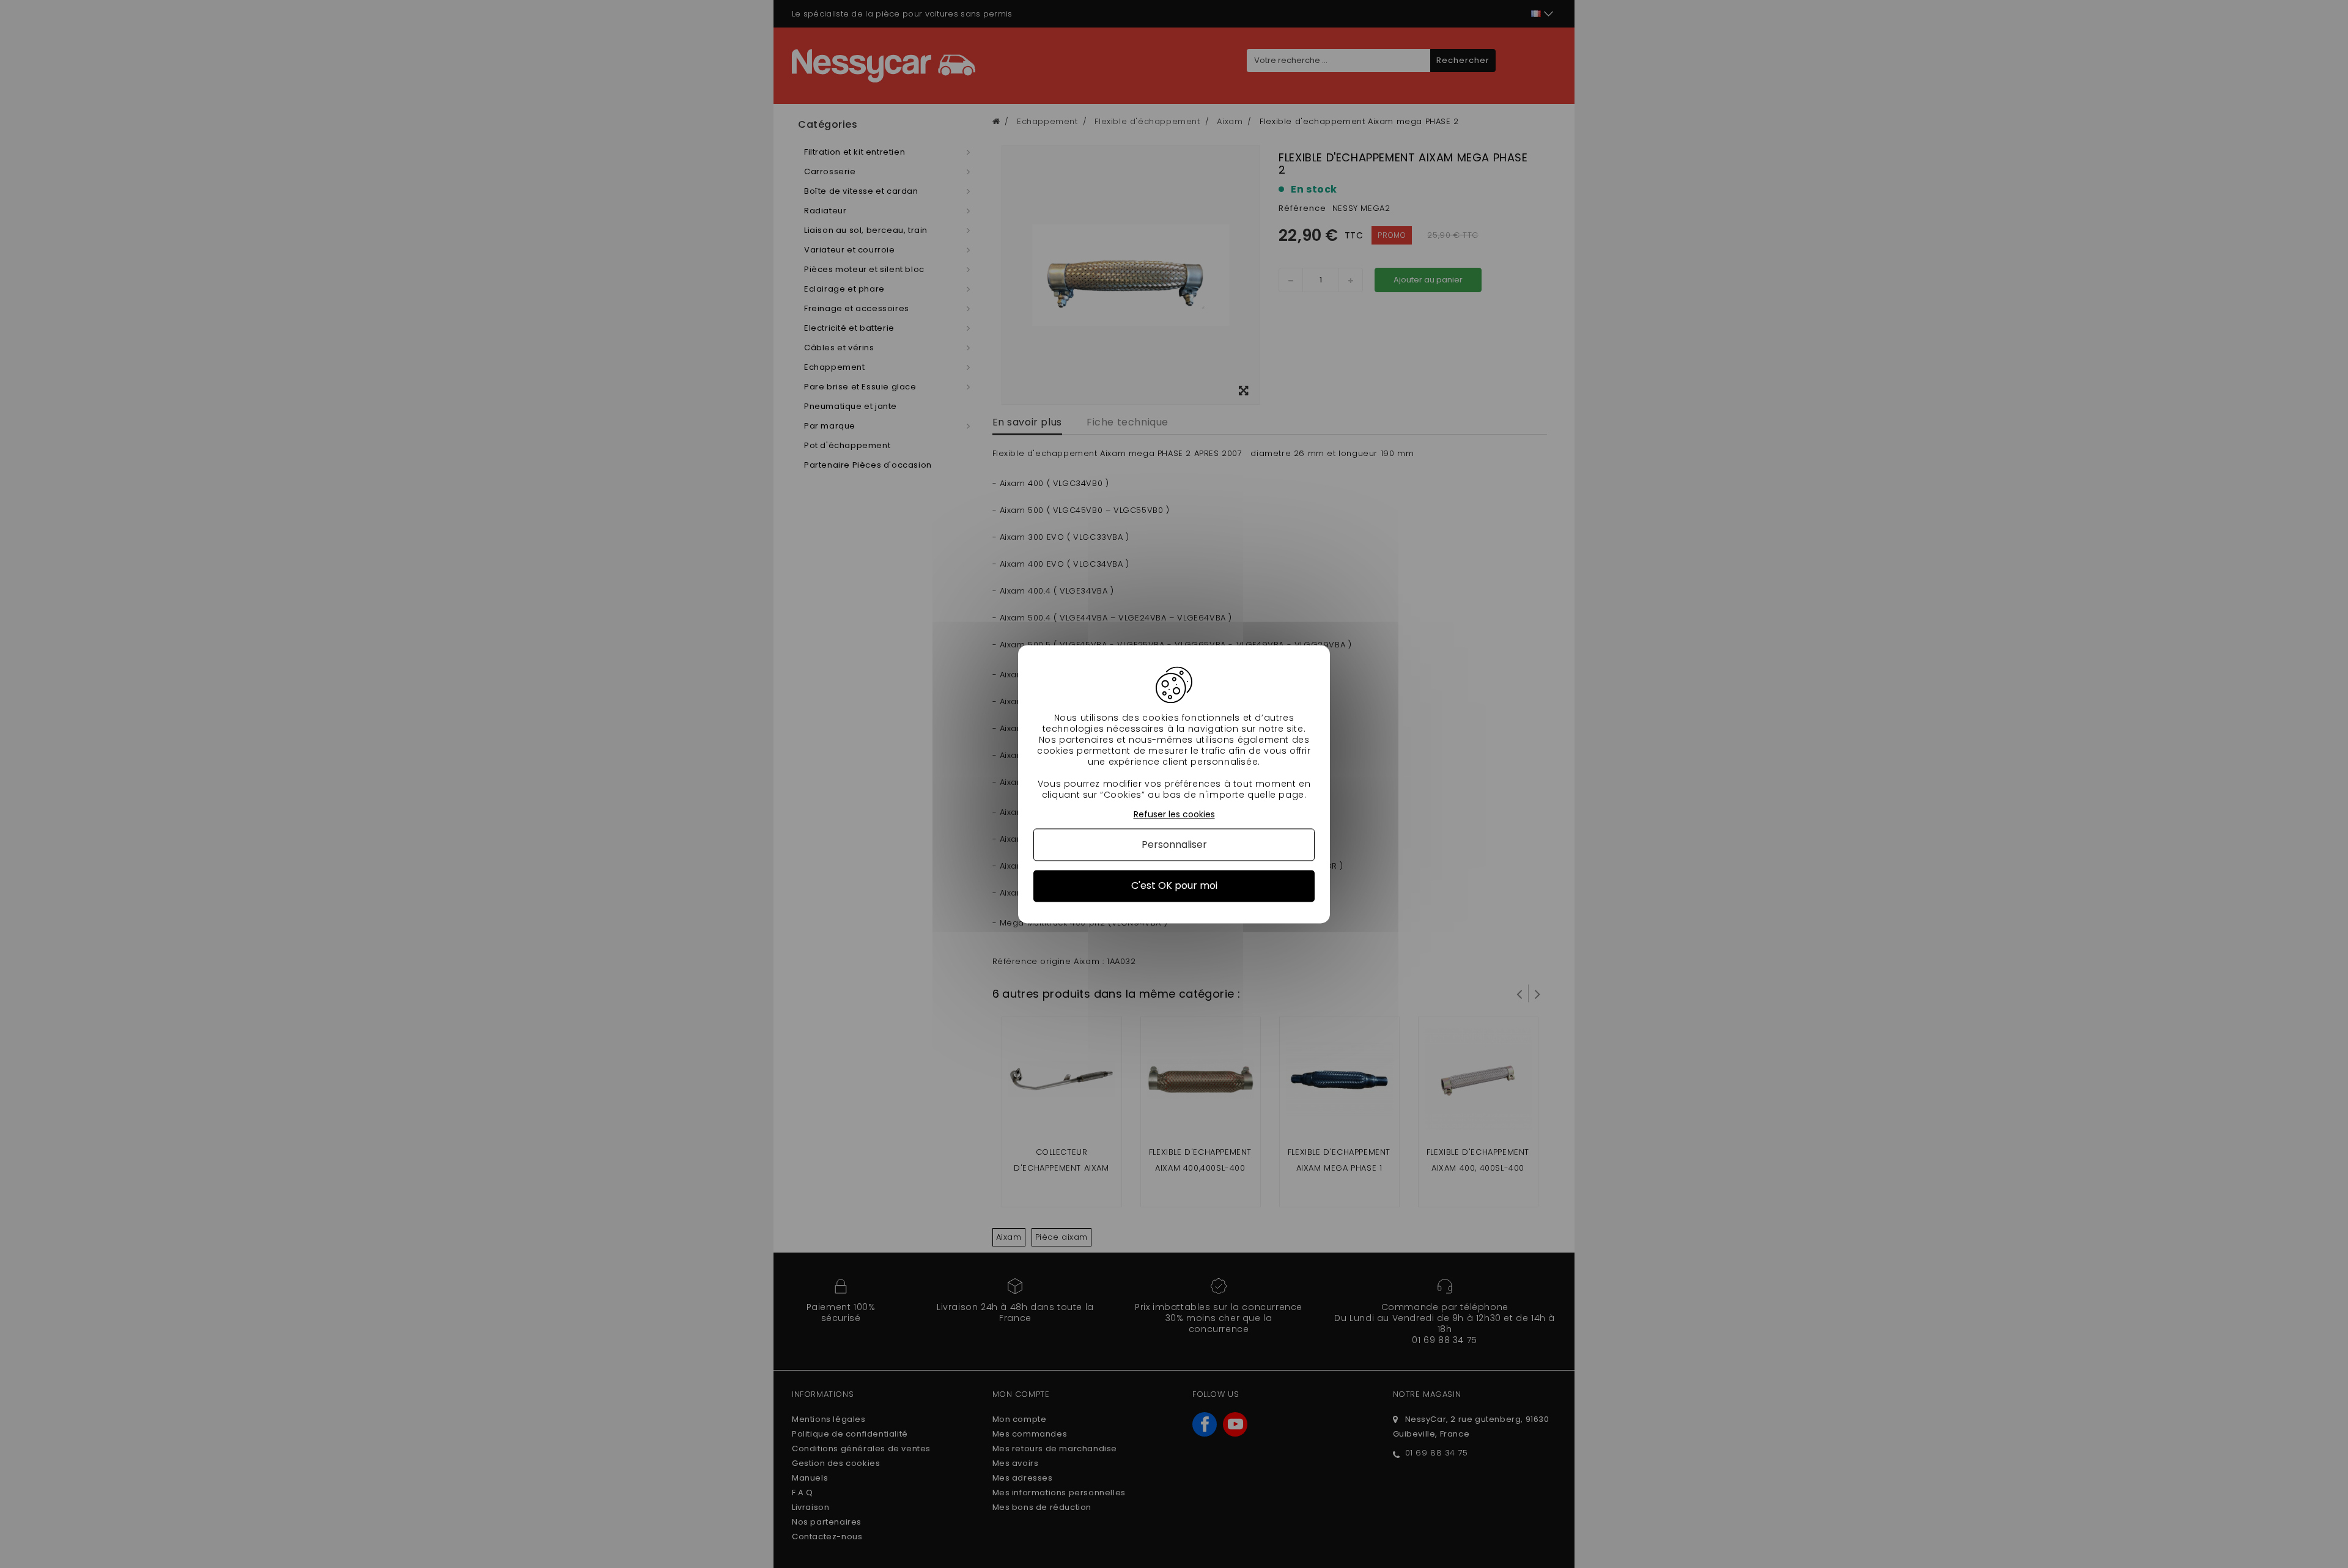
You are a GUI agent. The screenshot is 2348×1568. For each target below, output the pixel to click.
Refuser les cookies (1174, 815)
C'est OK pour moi (1174, 886)
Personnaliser (1174, 845)
